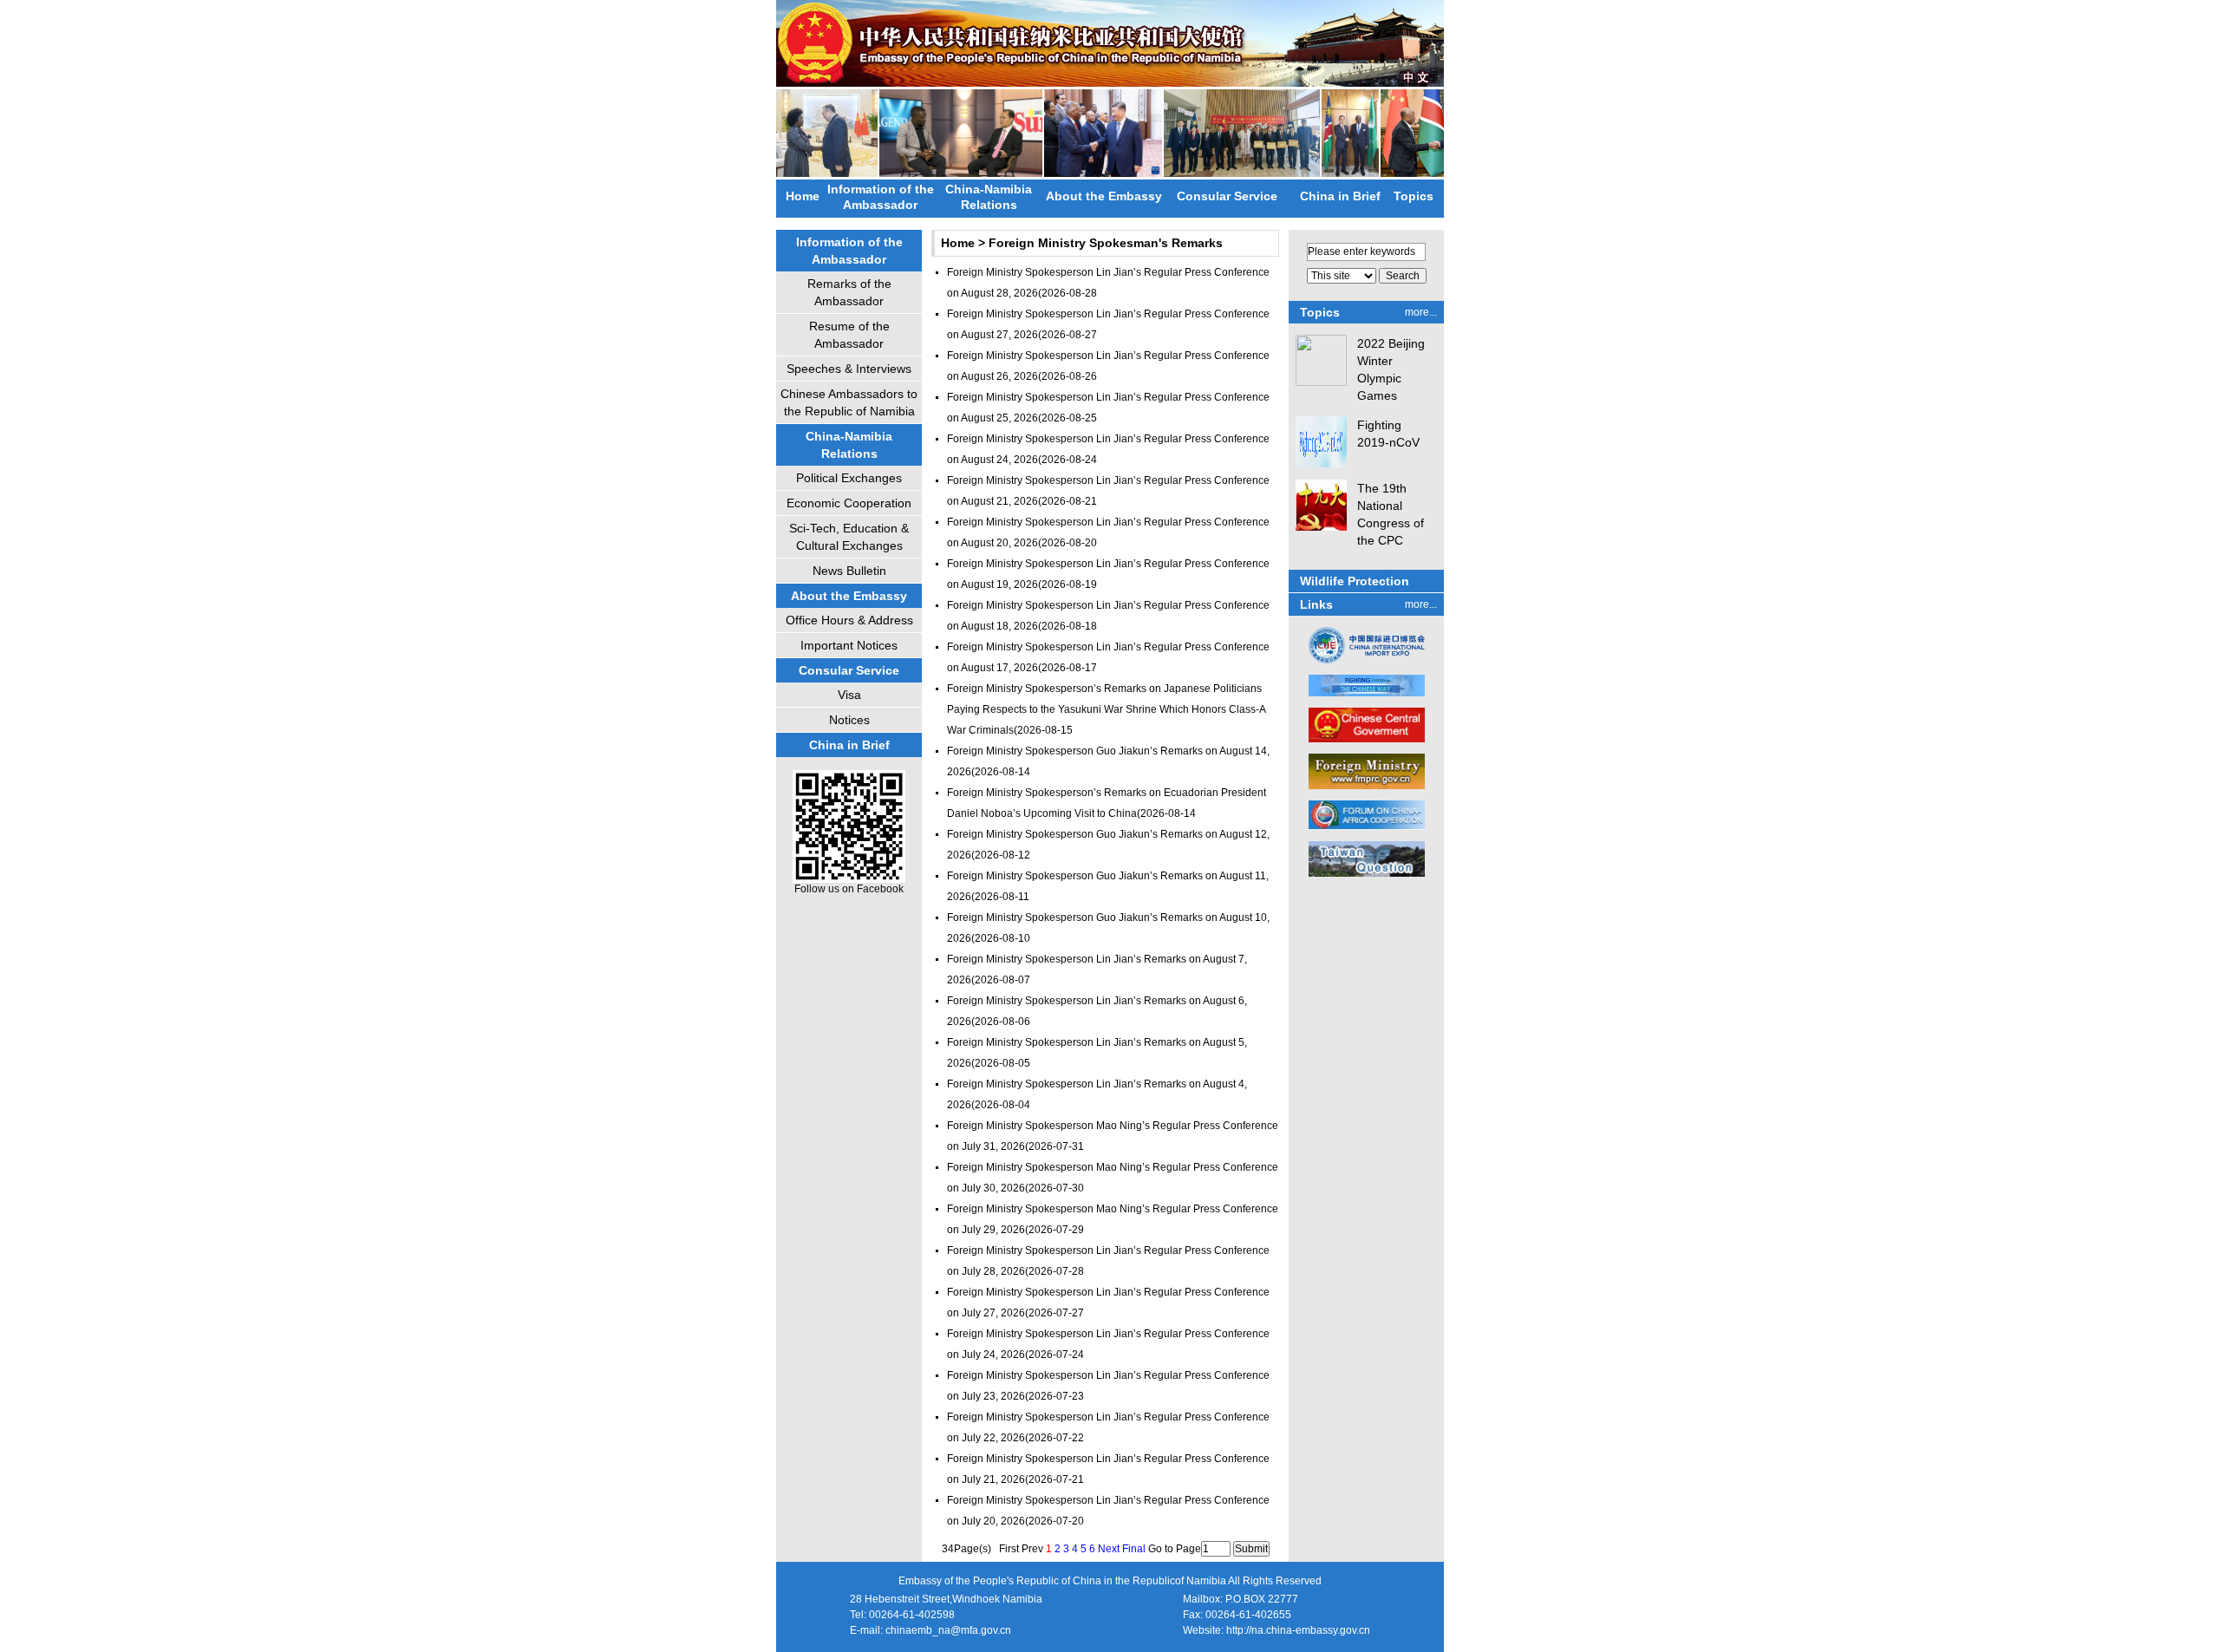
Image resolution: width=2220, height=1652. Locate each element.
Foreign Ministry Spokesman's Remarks (1106, 243)
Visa (849, 695)
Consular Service (1227, 196)
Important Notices (849, 645)
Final (1134, 1549)
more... (1421, 312)
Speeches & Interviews (849, 369)
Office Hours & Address (849, 620)
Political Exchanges (849, 478)
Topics (1414, 196)
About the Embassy (1104, 196)
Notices (849, 720)
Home (803, 196)
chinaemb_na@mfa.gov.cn (948, 1630)
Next (1109, 1549)
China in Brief (1340, 196)
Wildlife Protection (1355, 581)
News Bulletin (849, 571)
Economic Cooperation (849, 503)
